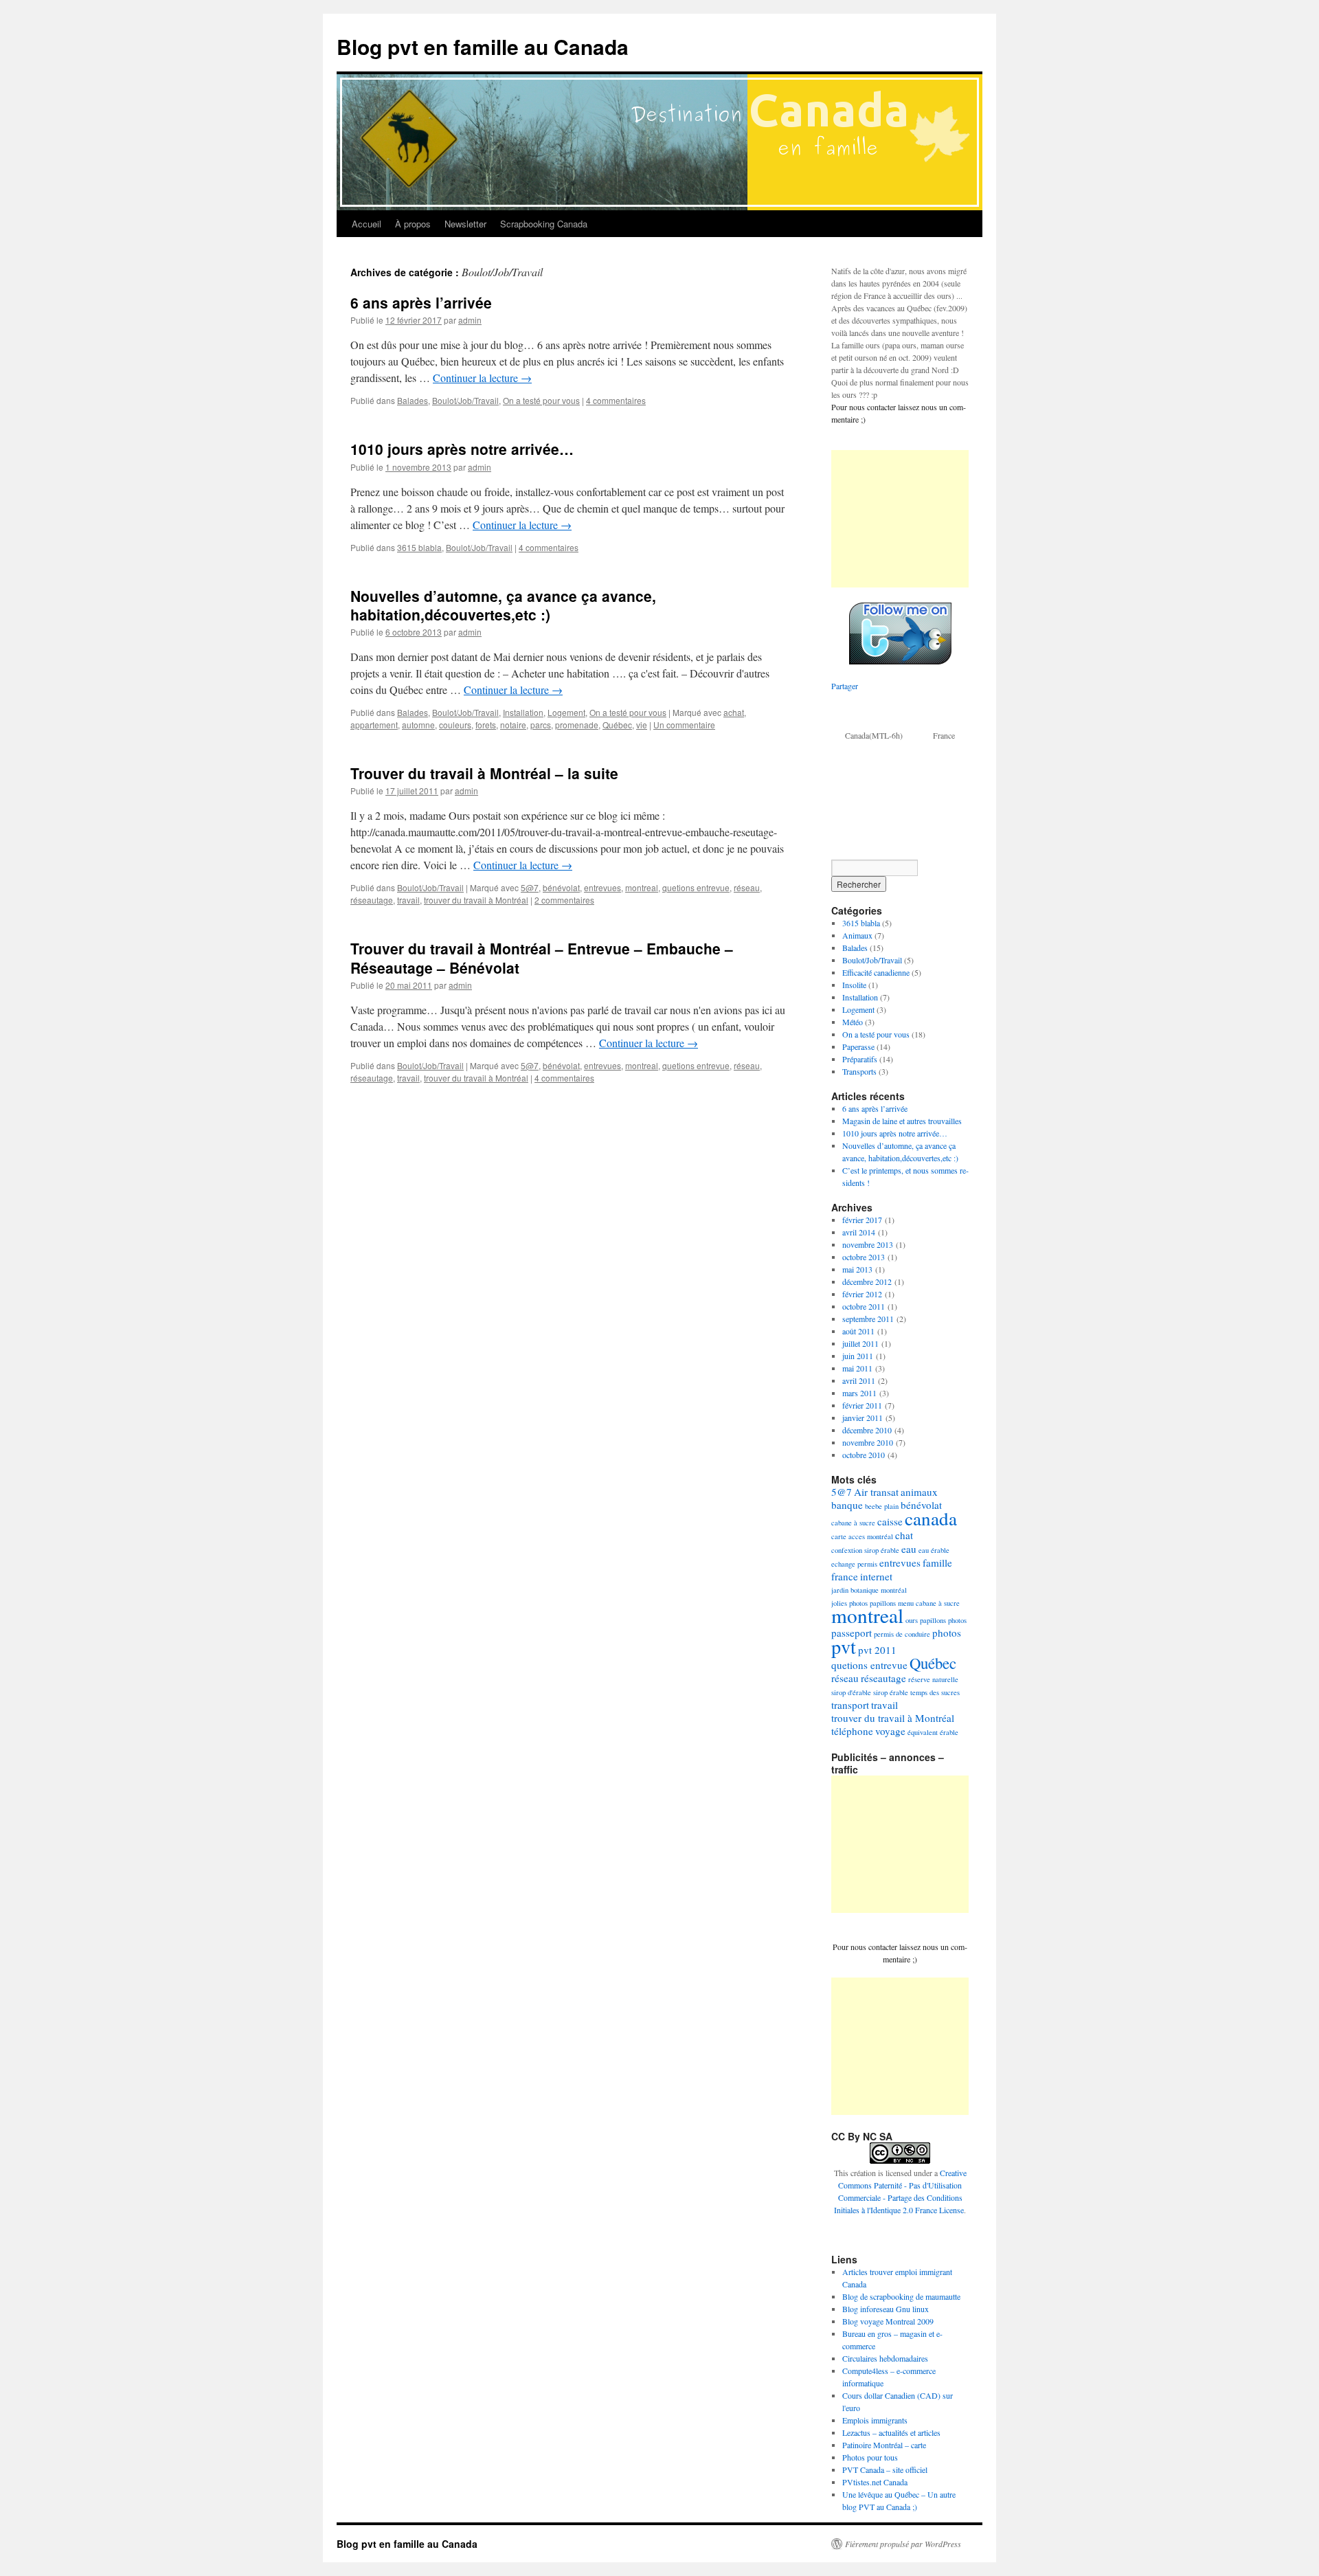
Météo (853, 1022)
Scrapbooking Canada (544, 224)
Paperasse (858, 1046)
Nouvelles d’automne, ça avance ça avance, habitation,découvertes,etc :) (503, 605)
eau (909, 1549)
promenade (577, 725)
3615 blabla (419, 547)
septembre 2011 (868, 1319)
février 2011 (862, 1405)
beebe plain (882, 1506)
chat (904, 1535)
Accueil (367, 224)
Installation (523, 712)
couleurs (455, 725)
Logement (566, 712)
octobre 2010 (864, 1455)
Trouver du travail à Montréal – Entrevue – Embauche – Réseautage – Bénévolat (542, 957)
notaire (513, 725)
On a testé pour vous (541, 400)
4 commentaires (616, 400)
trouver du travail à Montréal (476, 900)
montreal (642, 887)
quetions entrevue (696, 887)
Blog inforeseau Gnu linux (886, 2309)
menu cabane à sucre (929, 1603)
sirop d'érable (851, 1692)
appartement (374, 725)
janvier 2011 (863, 1418)
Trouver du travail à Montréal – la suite (484, 773)
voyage (890, 1731)
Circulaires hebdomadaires (885, 2358)
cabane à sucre (853, 1523)
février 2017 (862, 1220)
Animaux (857, 935)
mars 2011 (859, 1393)
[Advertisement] (900, 519)
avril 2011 (859, 1380)
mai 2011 (857, 1368)
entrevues (602, 887)
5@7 (530, 887)
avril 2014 (859, 1232)
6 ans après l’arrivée (421, 302)
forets (486, 725)
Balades (413, 400)
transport (850, 1705)
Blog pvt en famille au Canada (483, 46)
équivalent (923, 1732)
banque (847, 1505)
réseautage (372, 900)
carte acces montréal (862, 1536)
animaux (919, 1492)
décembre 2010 (867, 1430)
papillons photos (943, 1620)
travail (408, 900)
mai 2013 (857, 1269)
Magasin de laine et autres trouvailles (902, 1121)
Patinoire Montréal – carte (884, 2445)
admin (470, 320)
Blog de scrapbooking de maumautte (901, 2296)
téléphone (852, 1731)
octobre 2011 (864, 1306)
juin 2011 (858, 1356)
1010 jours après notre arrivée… (462, 449)
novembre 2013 (868, 1244)
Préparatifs (860, 1059)
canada (931, 1518)
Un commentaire (684, 725)
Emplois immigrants (875, 2420)
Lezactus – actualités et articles (891, 2432)
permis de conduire (902, 1634)
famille (937, 1563)
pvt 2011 (877, 1650)
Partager (845, 686)
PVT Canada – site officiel (885, 2469)
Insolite (854, 985)
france (845, 1576)
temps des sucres (935, 1692)
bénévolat (561, 887)
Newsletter (465, 224)
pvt (844, 1646)
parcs (541, 725)
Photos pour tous (870, 2457)
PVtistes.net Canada (875, 2482)
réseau (747, 887)
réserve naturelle (933, 1679)
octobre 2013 (864, 1257)
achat (734, 712)
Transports (859, 1071)
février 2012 (862, 1294)
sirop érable (891, 1692)
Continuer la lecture (482, 378)
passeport (852, 1633)
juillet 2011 (860, 1343)
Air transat (876, 1492)
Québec (617, 725)
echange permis (854, 1564)
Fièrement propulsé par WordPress (903, 2544)
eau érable (934, 1550)
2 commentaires (564, 900)
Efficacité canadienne (876, 972)
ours (912, 1620)
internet (876, 1576)
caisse (890, 1521)
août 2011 (858, 1331)
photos (947, 1633)
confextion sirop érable (865, 1550)
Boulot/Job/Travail (465, 400)
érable (949, 1732)
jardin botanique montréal (869, 1590)
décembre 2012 (867, 1281)
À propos (413, 224)
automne (418, 725)
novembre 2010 (868, 1442)
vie (642, 725)
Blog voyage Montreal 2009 (888, 2321)
